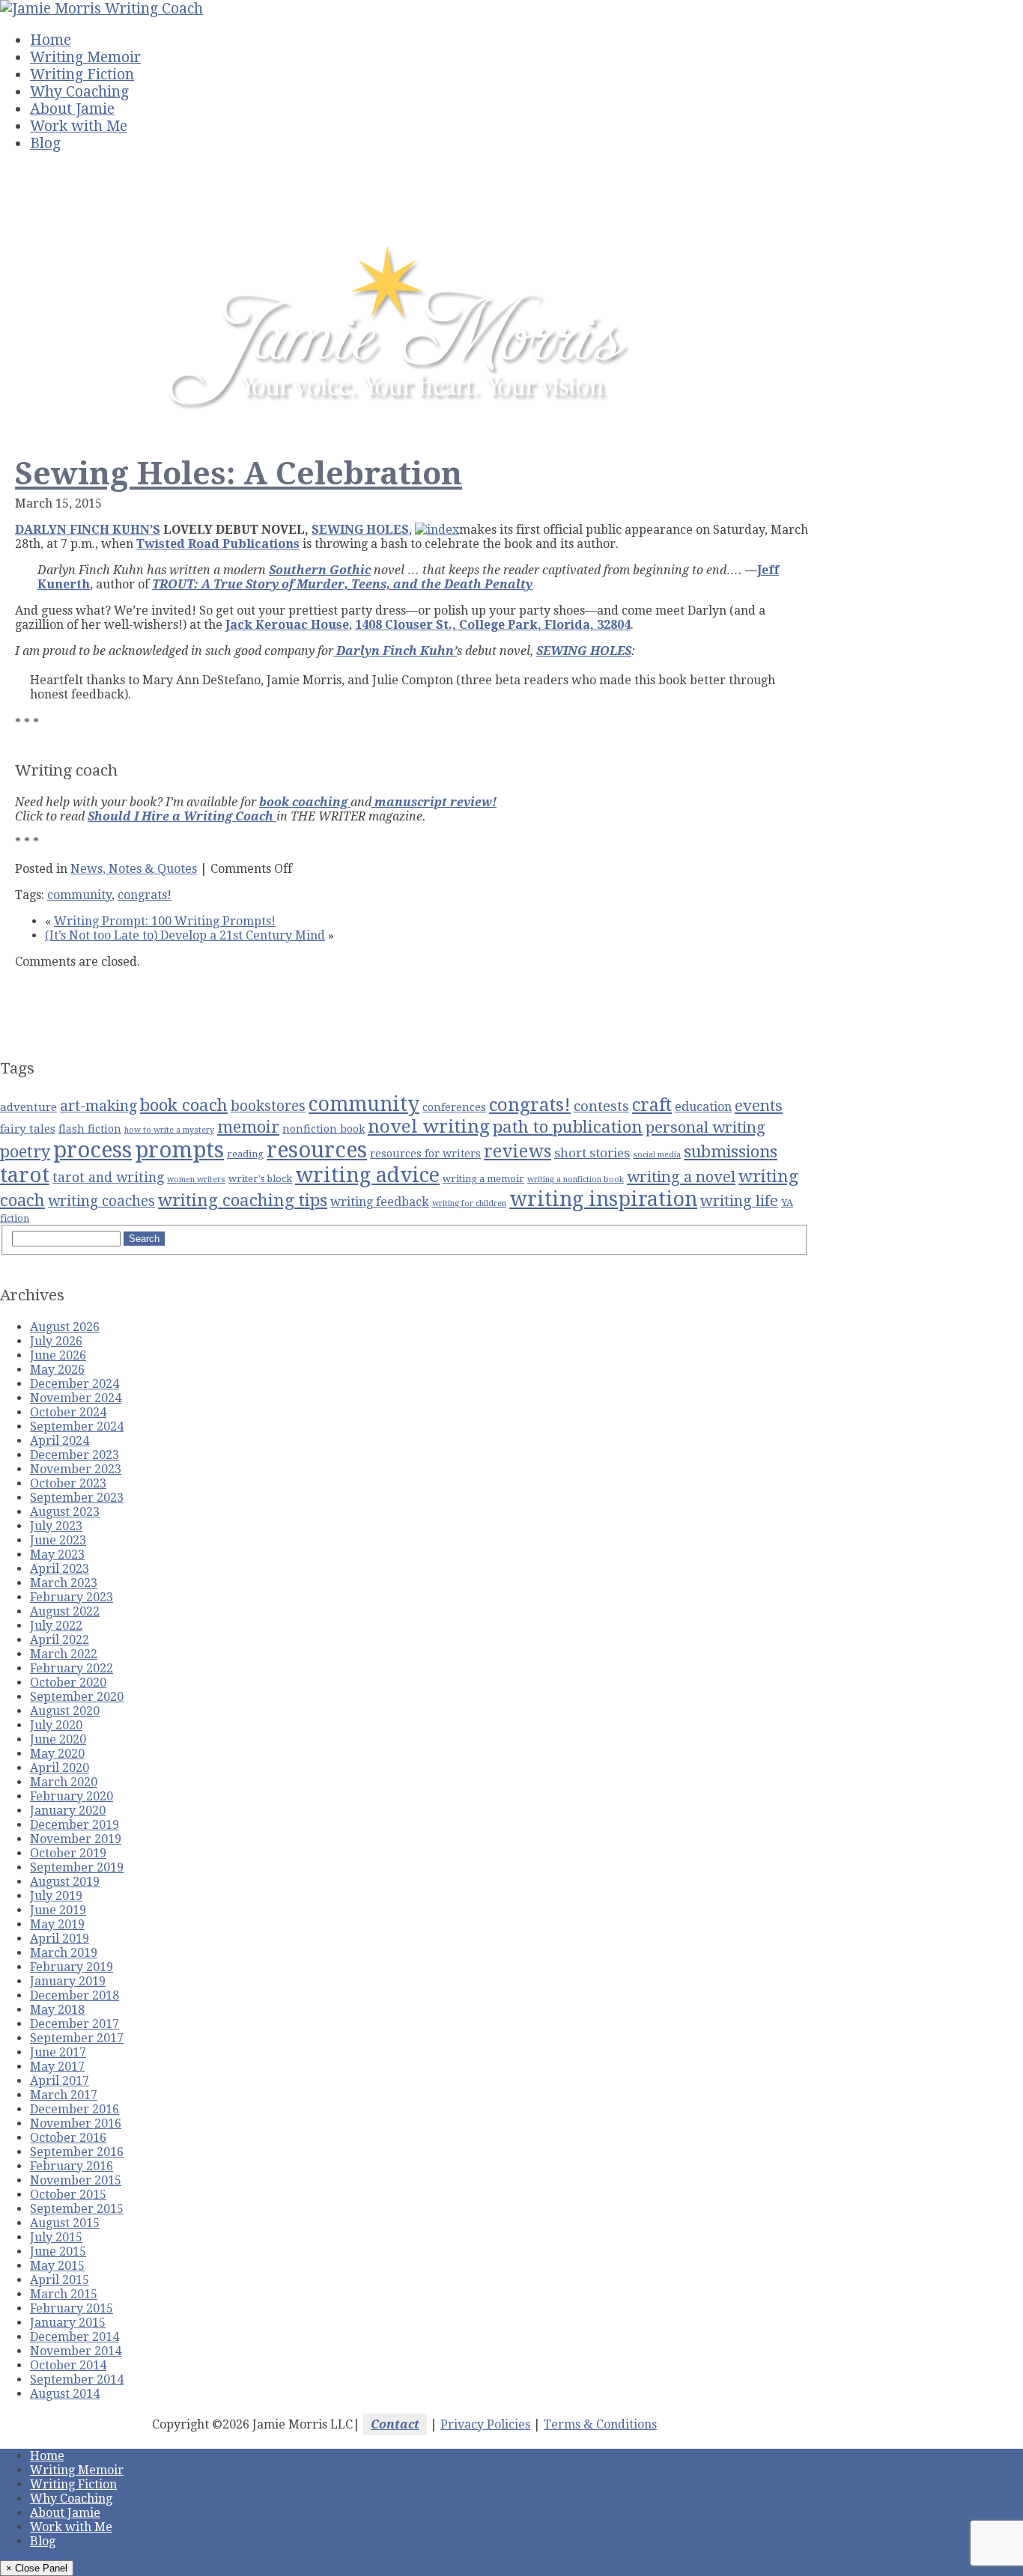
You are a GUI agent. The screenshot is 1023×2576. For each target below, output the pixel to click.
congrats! (145, 895)
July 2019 (56, 1896)
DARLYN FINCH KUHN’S (88, 530)
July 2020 (56, 1725)
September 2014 (77, 2379)
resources (317, 1150)
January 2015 (68, 2323)
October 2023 (68, 1483)
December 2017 (75, 2024)
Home (51, 40)
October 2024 (68, 1412)
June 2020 (58, 1739)
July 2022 (56, 1626)
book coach (184, 1105)
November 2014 (76, 2351)
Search (144, 1239)
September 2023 (77, 1498)
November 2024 (76, 1398)
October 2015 (68, 2195)
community (79, 895)
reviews (517, 1151)
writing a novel (681, 1177)
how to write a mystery (169, 1130)
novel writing (429, 1126)
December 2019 (75, 1825)
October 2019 (68, 1853)
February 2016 (72, 2166)
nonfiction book (324, 1129)
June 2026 (58, 1355)
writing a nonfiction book (576, 1179)
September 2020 (77, 1697)
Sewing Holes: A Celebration (239, 474)
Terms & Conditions (600, 2424)
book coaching (305, 802)
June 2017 (58, 2052)
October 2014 (68, 2365)
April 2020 (60, 1768)
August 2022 (65, 1611)
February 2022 (72, 1668)
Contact (395, 2424)
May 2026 (57, 1370)
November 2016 (76, 2123)
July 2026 (56, 1341)
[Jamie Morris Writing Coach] (101, 9)
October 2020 (68, 1683)
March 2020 (64, 1782)
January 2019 (68, 1981)
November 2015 (76, 2180)
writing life (739, 1201)
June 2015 (58, 2251)
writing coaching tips (243, 1200)
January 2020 (68, 1811)
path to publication (568, 1127)
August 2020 (65, 1711)
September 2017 (77, 2038)
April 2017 (60, 2081)
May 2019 (57, 1924)
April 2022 (60, 1640)
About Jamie (72, 109)
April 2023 (60, 1569)
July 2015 (56, 2237)
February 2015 (72, 2308)
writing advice (367, 1175)
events (759, 1106)
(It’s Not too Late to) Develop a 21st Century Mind (185, 935)
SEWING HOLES (360, 530)
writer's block (260, 1179)
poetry (25, 1152)
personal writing (705, 1127)
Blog (45, 143)
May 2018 (57, 2010)
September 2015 (77, 2209)
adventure (28, 1107)
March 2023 (64, 1583)
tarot (25, 1175)
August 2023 (65, 1512)
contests (601, 1106)
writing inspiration (603, 1199)
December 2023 (75, 1455)
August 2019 (65, 1882)
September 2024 (77, 1426)
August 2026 (65, 1327)
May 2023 (57, 1555)
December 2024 (75, 1384)
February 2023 (72, 1597)
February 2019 (72, 1967)
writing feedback (380, 1202)
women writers (196, 1179)
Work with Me (79, 126)
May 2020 (57, 1754)
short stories (592, 1153)
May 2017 (57, 2067)
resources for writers (425, 1154)
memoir (248, 1127)
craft (652, 1105)
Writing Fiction (82, 74)
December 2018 (75, 1995)
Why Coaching (79, 92)
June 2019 (58, 1910)
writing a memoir (483, 1179)
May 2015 (57, 2266)
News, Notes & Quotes (134, 869)
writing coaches (101, 1201)
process (92, 1150)
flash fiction (90, 1129)
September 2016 (77, 2152)
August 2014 (65, 2394)
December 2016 (75, 2109)
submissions (731, 1152)
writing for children (469, 1203)
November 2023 (76, 1469)
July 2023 (56, 1526)
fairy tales (28, 1129)
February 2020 (72, 1796)
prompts (179, 1150)
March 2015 (64, 2294)
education (703, 1107)
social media (657, 1155)
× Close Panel (37, 2568)
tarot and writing (108, 1178)
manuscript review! (434, 802)
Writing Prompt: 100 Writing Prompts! (165, 921)
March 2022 (64, 1654)
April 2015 (60, 2280)
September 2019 (77, 1867)
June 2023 (58, 1540)
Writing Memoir (85, 57)
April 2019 (60, 1939)
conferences (454, 1107)
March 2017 (64, 2095)
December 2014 (75, 2337)
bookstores (268, 1106)
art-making (98, 1106)
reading (245, 1154)
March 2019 (64, 1953)
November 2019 (76, 1839)
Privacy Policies (485, 2424)
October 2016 (68, 2138)
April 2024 (60, 1441)
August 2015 (65, 2223)
